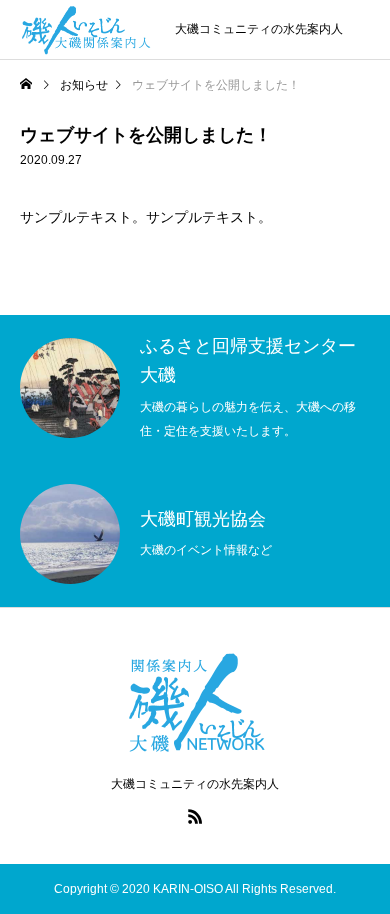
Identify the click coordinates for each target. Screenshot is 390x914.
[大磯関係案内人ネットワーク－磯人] (87, 30)
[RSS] (195, 816)
